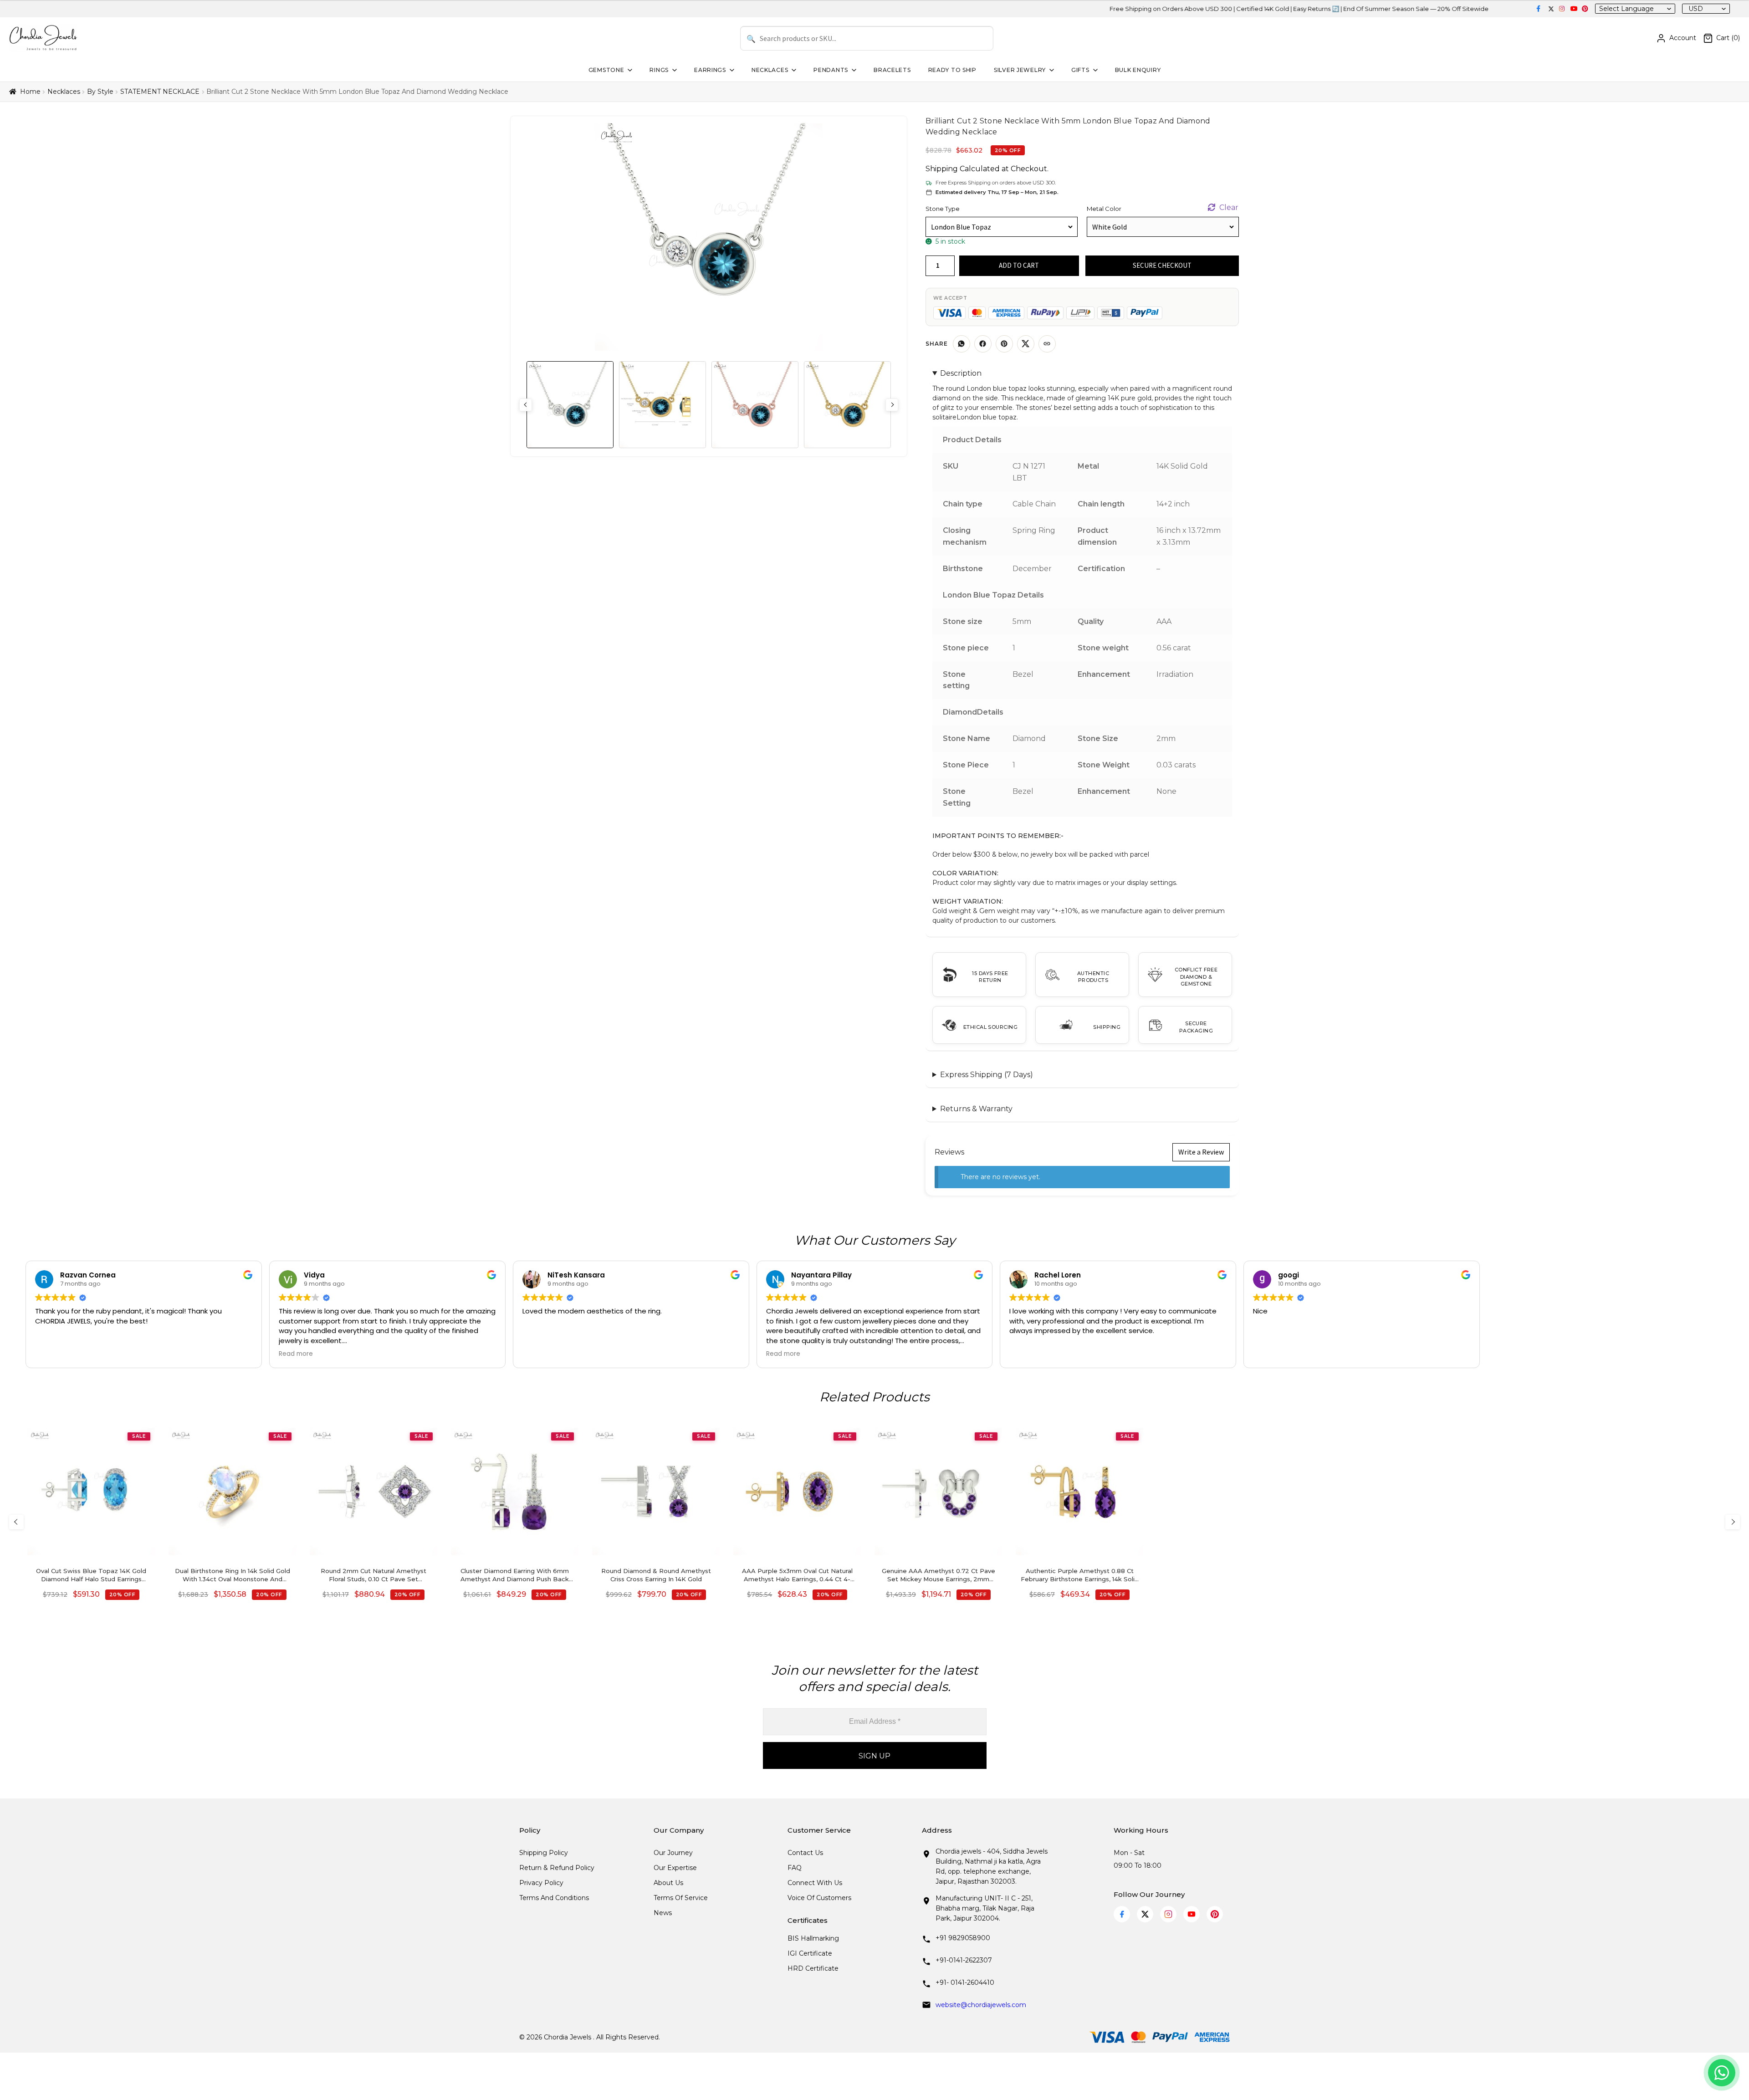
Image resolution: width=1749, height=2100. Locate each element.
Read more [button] (296, 1354)
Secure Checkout (1162, 265)
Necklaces (770, 70)
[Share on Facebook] (983, 344)
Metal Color (1104, 209)
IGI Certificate (810, 1953)
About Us (668, 1883)
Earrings (710, 70)
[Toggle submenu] (629, 70)
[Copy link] (1047, 344)
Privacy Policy (541, 1883)
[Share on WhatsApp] (961, 344)
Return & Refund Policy (557, 1868)
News (663, 1913)
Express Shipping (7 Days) (987, 1075)
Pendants (831, 70)
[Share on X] (1026, 344)
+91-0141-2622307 (964, 1960)
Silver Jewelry (1020, 70)
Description (961, 373)
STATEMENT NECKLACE (160, 92)
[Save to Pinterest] (1004, 344)
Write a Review (1201, 1152)
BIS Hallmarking (813, 1938)
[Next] (1733, 1522)
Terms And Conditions (554, 1898)
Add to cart (1019, 265)
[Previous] (16, 1522)
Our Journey (673, 1853)
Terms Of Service (681, 1898)
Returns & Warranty (976, 1109)
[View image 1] (570, 405)
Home (30, 92)
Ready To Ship (952, 70)
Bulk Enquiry (1138, 70)
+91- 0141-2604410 (965, 1982)
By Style (100, 92)
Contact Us (805, 1853)
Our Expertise (675, 1868)
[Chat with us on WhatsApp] (1722, 2073)
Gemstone (606, 70)
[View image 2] (662, 405)
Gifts (1080, 70)
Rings (659, 70)
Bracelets (892, 70)
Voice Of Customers (819, 1898)
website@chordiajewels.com (981, 2005)
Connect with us (815, 1883)
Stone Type (943, 209)
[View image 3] (755, 405)
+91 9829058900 (963, 1938)
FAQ (795, 1868)
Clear (1229, 207)
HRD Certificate (813, 1968)
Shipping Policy (544, 1853)
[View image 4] (847, 405)
